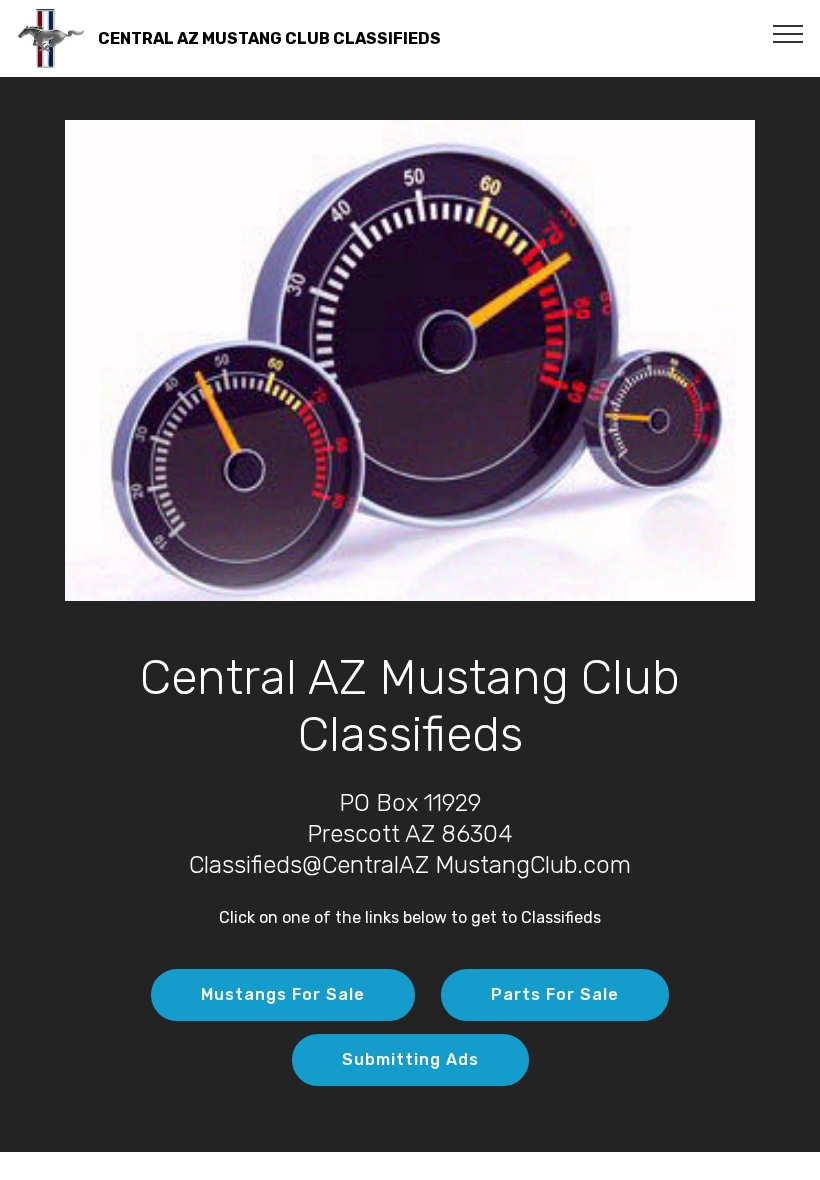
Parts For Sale (555, 994)
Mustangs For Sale (283, 994)
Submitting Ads (410, 1059)
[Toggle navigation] (788, 33)
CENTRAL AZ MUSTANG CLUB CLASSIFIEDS (269, 38)
